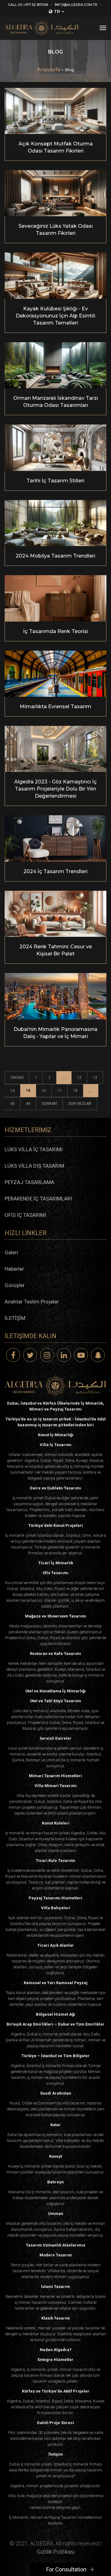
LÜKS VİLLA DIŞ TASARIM (34, 1166)
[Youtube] (81, 1355)
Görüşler (15, 1285)
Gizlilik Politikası (56, 2552)
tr (57, 11)
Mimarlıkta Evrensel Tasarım (55, 706)
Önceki (17, 1078)
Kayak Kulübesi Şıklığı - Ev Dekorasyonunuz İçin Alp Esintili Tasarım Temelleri (55, 316)
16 (44, 1091)
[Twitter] (30, 1355)
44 (28, 1104)
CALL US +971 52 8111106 (28, 5)
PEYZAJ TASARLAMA (29, 1182)
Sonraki (49, 1104)
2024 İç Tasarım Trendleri (55, 871)
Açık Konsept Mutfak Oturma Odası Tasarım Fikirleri (56, 147)
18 (75, 1091)
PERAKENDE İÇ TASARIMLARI (38, 1199)
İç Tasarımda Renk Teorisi (56, 631)
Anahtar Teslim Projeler (32, 1302)
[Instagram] (47, 1355)
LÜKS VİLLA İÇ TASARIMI (34, 1149)
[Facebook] (13, 1355)
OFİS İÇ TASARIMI (25, 1215)
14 (12, 1091)
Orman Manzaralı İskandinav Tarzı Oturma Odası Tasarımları (56, 402)
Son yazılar (80, 1104)
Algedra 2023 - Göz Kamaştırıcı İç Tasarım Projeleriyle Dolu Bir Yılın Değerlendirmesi (55, 789)
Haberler (14, 1269)
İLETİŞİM (15, 1318)
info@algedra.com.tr (76, 5)
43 (12, 1104)
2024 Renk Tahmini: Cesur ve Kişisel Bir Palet (56, 950)
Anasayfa (49, 69)
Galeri (11, 1252)
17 (60, 1091)
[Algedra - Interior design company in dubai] (42, 28)
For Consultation (66, 2569)
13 (95, 1078)
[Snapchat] (98, 1355)
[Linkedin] (64, 1355)
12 (79, 1078)
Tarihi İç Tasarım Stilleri (55, 481)
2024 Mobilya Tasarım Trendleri (55, 556)
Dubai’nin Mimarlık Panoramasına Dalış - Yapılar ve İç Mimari (55, 1033)
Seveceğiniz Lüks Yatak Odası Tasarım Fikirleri (56, 230)
